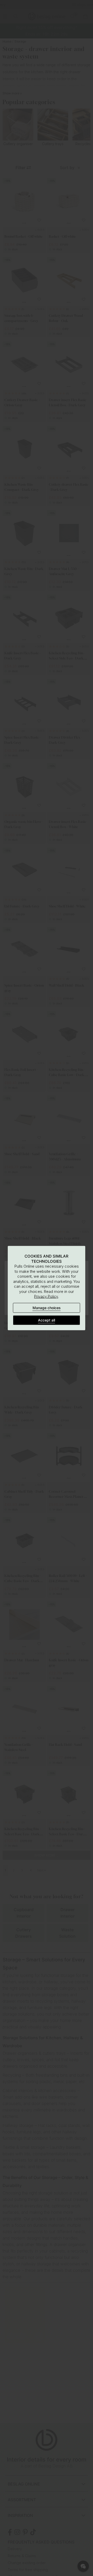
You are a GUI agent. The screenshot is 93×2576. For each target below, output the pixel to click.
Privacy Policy (46, 1296)
